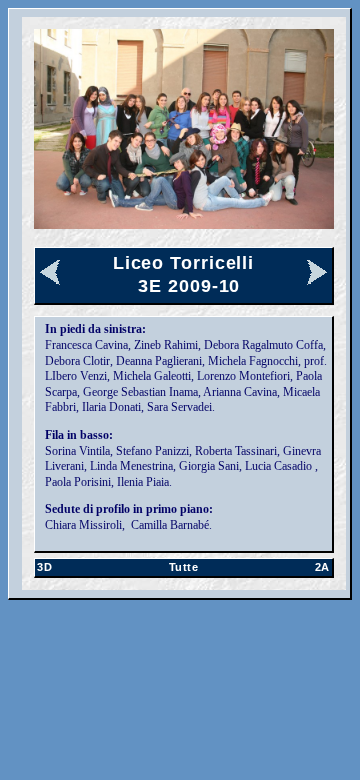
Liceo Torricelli (183, 263)
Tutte (184, 567)
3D (44, 567)
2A (322, 567)
